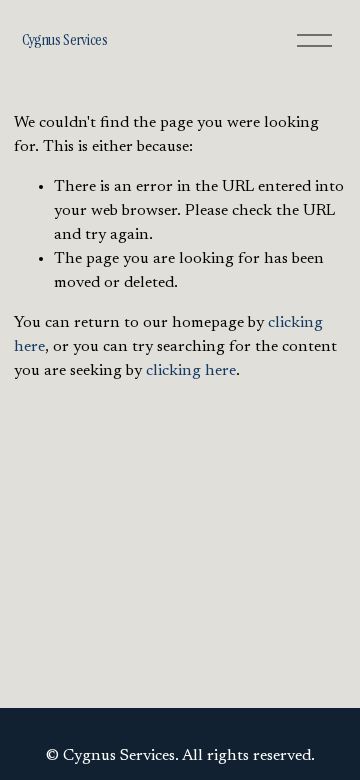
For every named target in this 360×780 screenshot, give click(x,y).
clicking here (191, 371)
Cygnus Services (65, 39)
